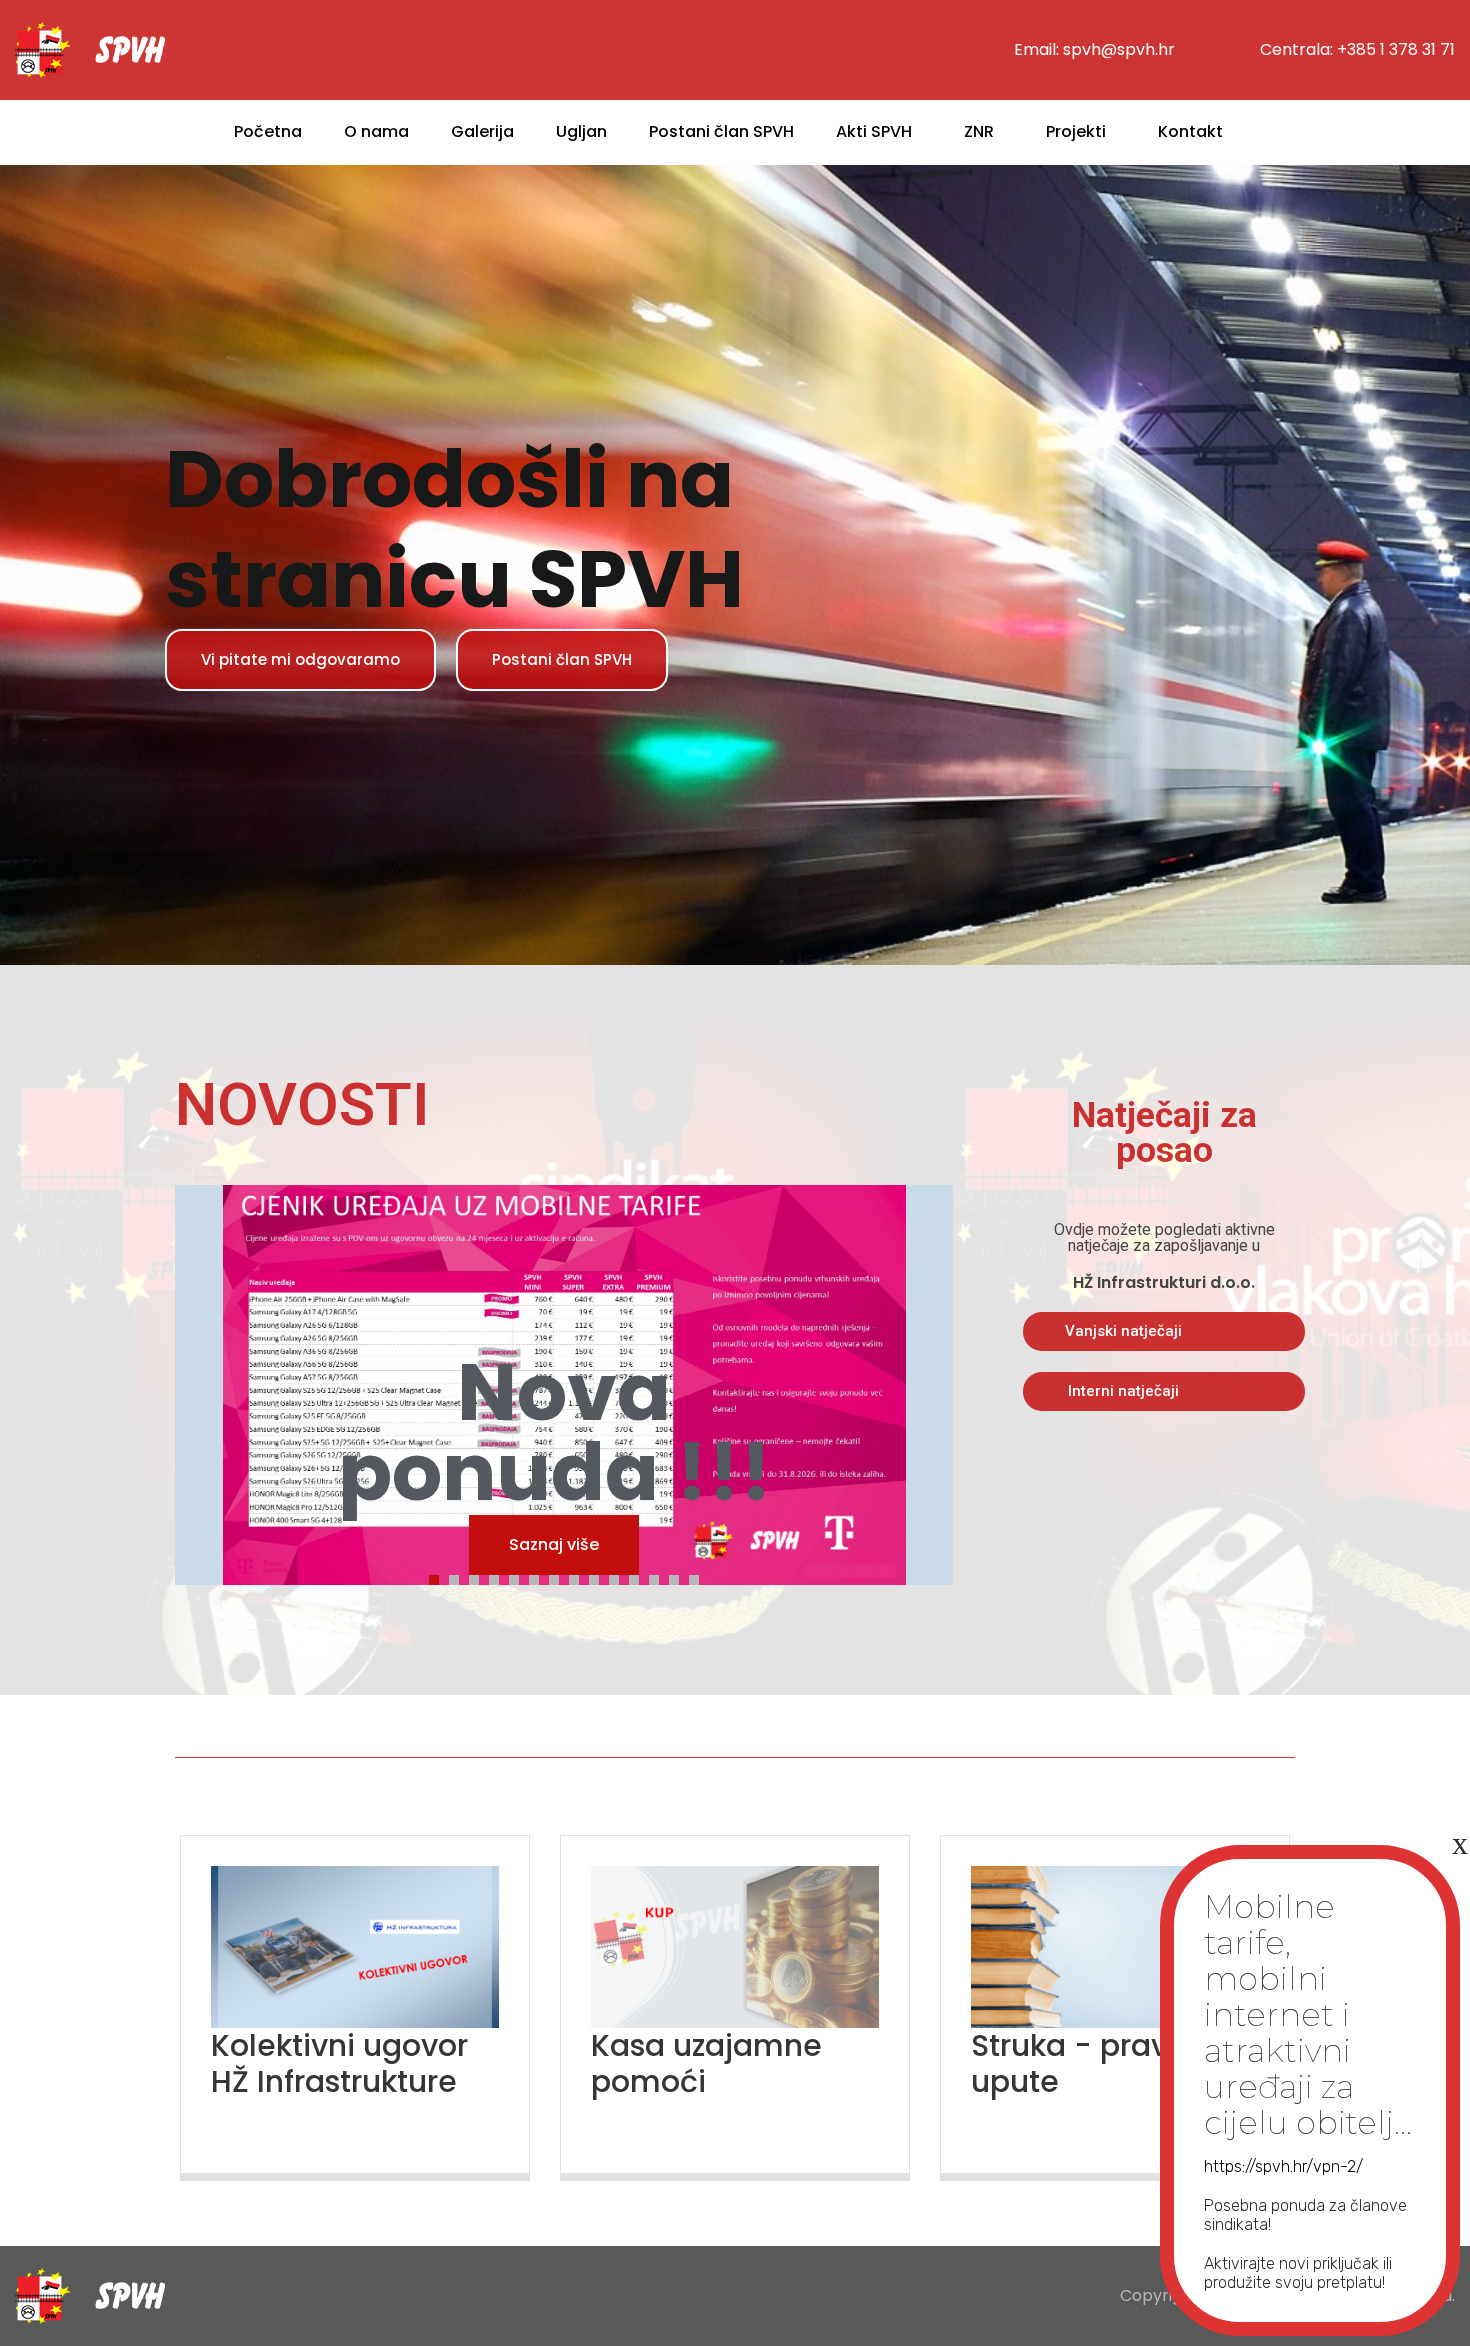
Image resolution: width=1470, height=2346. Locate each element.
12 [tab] (659, 1577)
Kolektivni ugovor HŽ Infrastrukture (339, 2063)
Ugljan (581, 131)
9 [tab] (599, 1577)
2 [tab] (459, 1577)
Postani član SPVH (721, 131)
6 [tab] (539, 1577)
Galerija (482, 131)
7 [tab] (559, 1577)
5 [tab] (519, 1577)
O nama (376, 131)
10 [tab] (619, 1577)
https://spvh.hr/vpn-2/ (1283, 2166)
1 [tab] (439, 1577)
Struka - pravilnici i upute (1112, 2063)
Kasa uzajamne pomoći (706, 2063)
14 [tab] (699, 1577)
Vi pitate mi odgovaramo (300, 659)
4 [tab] (499, 1577)
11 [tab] (639, 1577)
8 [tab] (579, 1577)
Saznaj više (554, 1544)
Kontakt (1190, 131)
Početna (268, 131)
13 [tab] (679, 1577)
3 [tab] (479, 1577)
